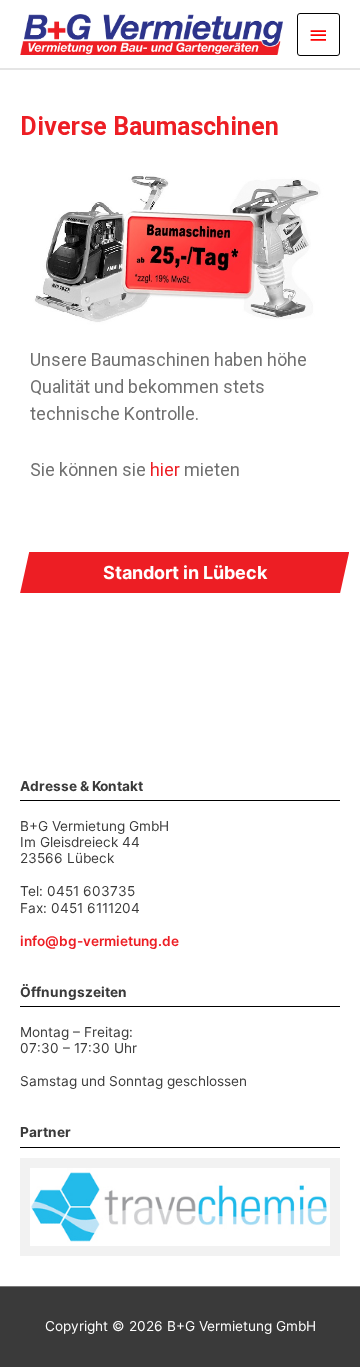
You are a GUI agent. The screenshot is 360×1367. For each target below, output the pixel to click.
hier (165, 469)
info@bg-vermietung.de (99, 941)
